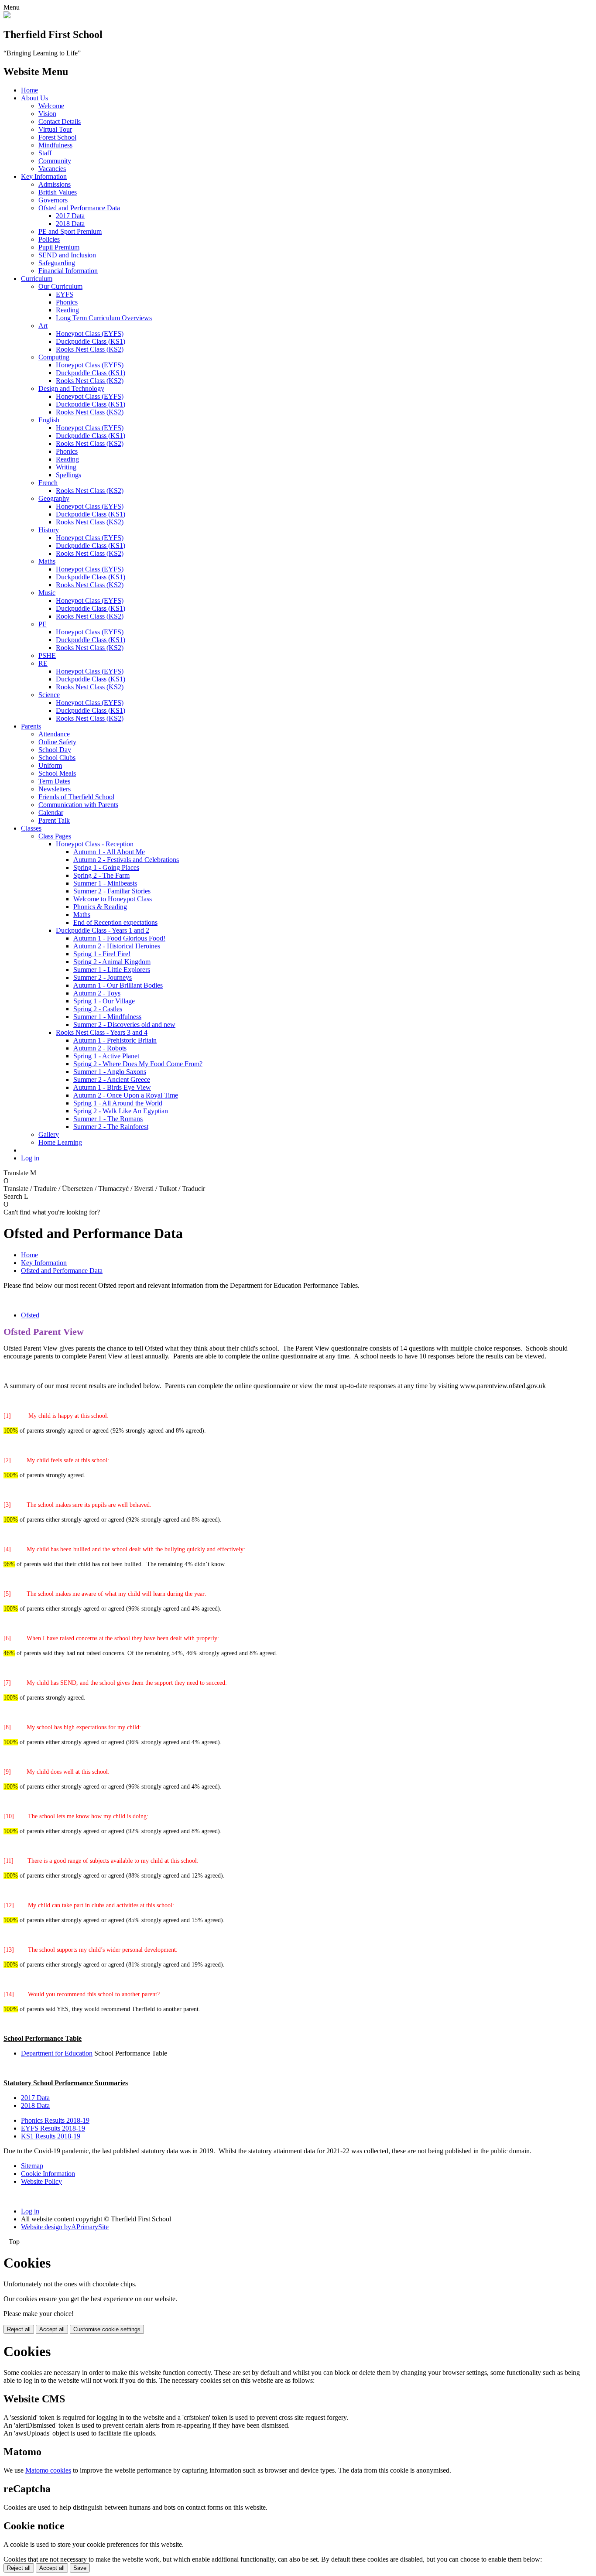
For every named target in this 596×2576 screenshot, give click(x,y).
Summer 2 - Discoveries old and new (124, 1025)
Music (47, 593)
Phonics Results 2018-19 (55, 2120)
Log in (30, 1158)
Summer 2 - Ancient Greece (112, 1079)
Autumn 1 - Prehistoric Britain (115, 1040)
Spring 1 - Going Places (106, 867)
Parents (31, 726)
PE (43, 624)
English (49, 420)
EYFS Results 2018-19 (53, 2128)
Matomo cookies (48, 2470)
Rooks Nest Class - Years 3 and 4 (102, 1032)
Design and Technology (71, 388)
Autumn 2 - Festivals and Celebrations (126, 860)
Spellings (69, 475)
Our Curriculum (60, 286)
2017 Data (70, 216)
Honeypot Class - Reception (95, 844)
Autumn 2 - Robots (100, 1048)
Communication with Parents (78, 805)
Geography (54, 498)
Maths (47, 561)
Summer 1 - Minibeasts (105, 883)
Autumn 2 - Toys (97, 993)
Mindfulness (55, 145)
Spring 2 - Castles (98, 1009)
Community (55, 161)
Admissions (55, 184)
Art (43, 326)
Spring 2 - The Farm (101, 875)
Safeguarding (57, 263)
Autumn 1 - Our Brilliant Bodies (118, 985)
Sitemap (32, 2166)
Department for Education (57, 2053)
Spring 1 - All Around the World (118, 1103)
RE (43, 663)
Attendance (54, 734)
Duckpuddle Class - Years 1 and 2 (103, 930)
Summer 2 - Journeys (103, 977)
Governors (53, 200)
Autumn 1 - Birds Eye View (112, 1087)
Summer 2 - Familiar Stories (112, 891)
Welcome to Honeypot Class (113, 899)
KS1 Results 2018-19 (51, 2136)
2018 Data (70, 224)
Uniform (50, 765)
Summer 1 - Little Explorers (112, 970)
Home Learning (60, 1142)
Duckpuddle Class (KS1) (91, 341)
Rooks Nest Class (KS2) (90, 349)
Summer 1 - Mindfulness (107, 1017)
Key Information (44, 176)
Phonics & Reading (100, 907)
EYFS (65, 294)
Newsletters (55, 789)
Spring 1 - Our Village (104, 1001)
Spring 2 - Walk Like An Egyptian (121, 1111)
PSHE (47, 655)
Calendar (51, 812)
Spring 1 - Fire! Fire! (102, 954)
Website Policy (41, 2181)
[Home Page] (7, 16)
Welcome (51, 106)
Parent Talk (54, 820)
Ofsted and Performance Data (79, 208)
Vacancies (52, 169)
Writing (66, 467)
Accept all (52, 2329)
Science (49, 695)
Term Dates (54, 781)
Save (80, 2568)
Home (29, 90)
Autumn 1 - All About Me (109, 852)
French (48, 483)
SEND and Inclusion (67, 255)
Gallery (49, 1134)
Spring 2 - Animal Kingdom (112, 962)
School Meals (57, 773)
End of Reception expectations (115, 922)
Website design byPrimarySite (65, 2227)
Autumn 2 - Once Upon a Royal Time (126, 1095)
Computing (54, 357)
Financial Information (68, 271)
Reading (67, 310)
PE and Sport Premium (70, 231)
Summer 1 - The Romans (108, 1119)
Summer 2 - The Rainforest (111, 1127)
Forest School (57, 137)
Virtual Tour (55, 129)
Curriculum (37, 279)
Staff (45, 153)
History (49, 530)
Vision (47, 114)
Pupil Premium (59, 247)
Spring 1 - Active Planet (106, 1056)
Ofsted (30, 1315)
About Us (34, 98)
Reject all (19, 2329)
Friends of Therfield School (76, 797)
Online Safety (57, 742)
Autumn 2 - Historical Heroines (117, 946)
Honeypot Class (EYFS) (90, 334)
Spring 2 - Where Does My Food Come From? (138, 1064)
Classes (31, 828)
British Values (58, 192)
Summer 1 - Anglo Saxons (110, 1072)
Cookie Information (48, 2174)
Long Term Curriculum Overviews (104, 318)
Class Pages (55, 836)
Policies (49, 239)
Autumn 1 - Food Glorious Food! (119, 938)
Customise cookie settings (107, 2329)
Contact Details (60, 121)
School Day (55, 750)
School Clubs (57, 758)
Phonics (67, 302)
